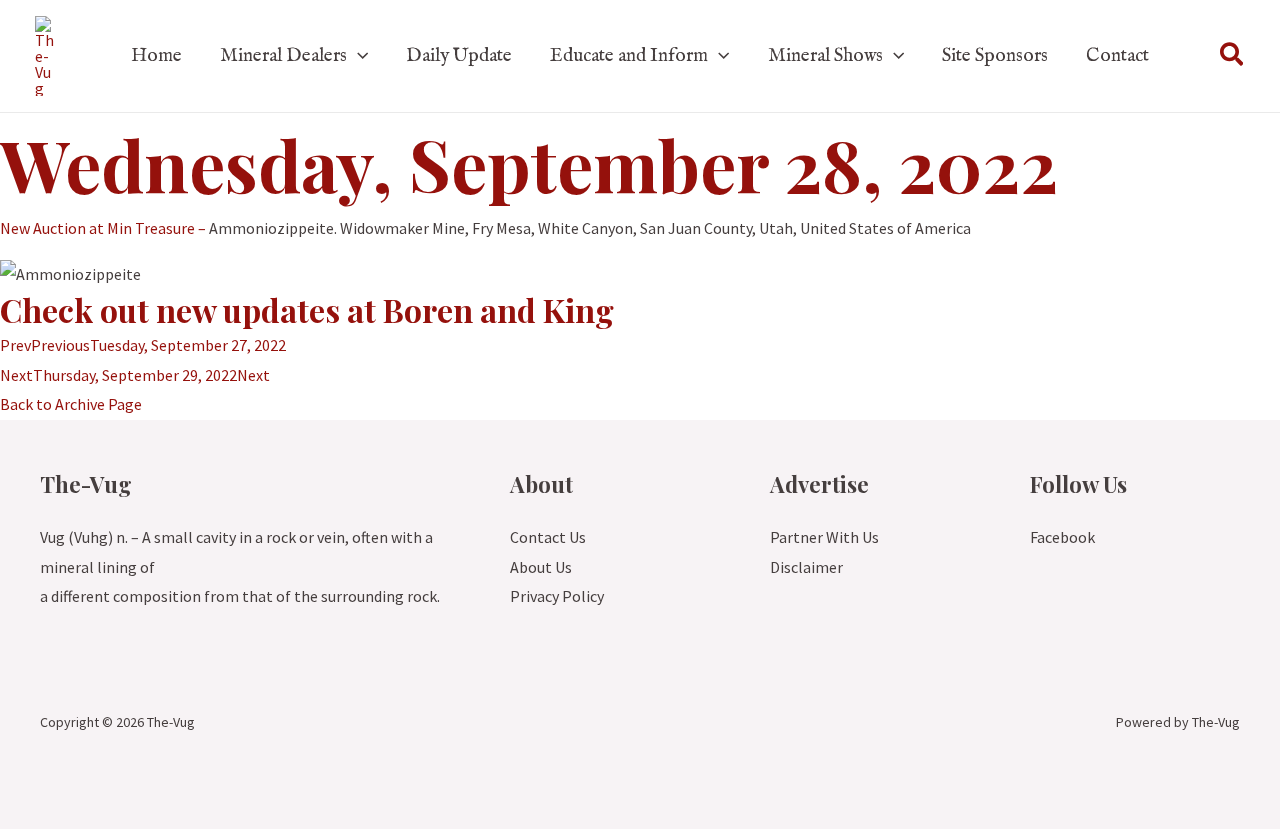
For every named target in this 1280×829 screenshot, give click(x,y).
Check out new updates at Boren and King (307, 309)
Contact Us (548, 537)
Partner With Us (824, 537)
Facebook (1062, 537)
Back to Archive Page (71, 404)
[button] (357, 56)
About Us (541, 567)
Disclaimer (806, 567)
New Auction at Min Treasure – (103, 228)
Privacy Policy (557, 596)
